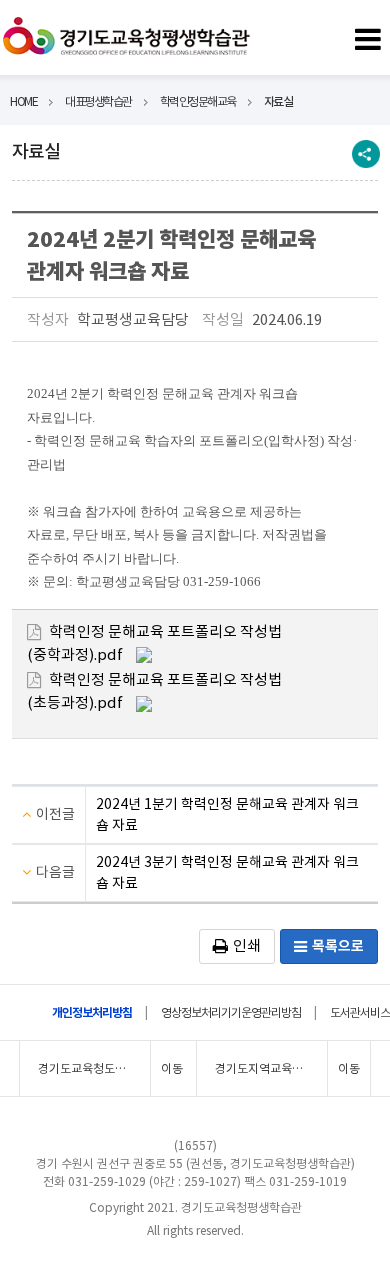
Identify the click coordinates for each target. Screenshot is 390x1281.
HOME (23, 101)
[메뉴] (367, 36)
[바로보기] (144, 653)
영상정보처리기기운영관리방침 (231, 1012)
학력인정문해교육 (198, 101)
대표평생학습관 (98, 101)
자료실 (278, 101)
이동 (172, 1068)
